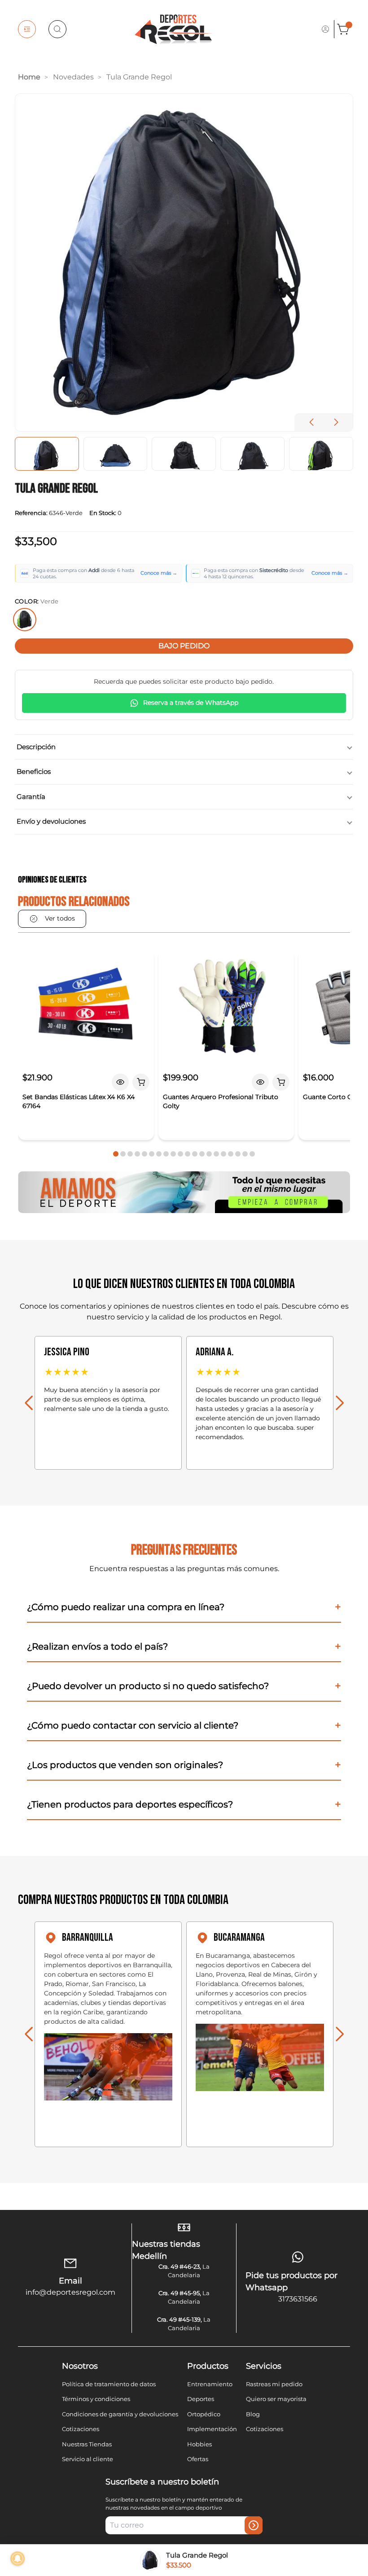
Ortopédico (204, 2414)
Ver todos (60, 918)
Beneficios (34, 771)
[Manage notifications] (18, 2559)
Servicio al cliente (88, 2459)
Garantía (31, 797)
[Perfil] (325, 29)
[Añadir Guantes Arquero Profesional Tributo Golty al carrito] (281, 1082)
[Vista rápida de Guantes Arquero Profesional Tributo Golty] (260, 1082)
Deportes (201, 2399)
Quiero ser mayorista (276, 2399)
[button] (336, 422)
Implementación (212, 2429)
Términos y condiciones (96, 2399)
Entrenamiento (210, 2384)
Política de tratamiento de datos (109, 2384)
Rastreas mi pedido (274, 2384)
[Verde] (25, 620)
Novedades (73, 77)
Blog (253, 2414)
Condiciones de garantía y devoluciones (120, 2414)
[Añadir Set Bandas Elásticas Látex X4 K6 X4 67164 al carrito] (141, 1082)
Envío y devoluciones (51, 821)
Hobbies (199, 2444)
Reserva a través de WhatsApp (191, 703)
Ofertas (198, 2459)
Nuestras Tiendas (87, 2444)
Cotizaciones (81, 2429)
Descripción (36, 747)
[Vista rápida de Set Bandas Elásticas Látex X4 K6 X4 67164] (120, 1082)
